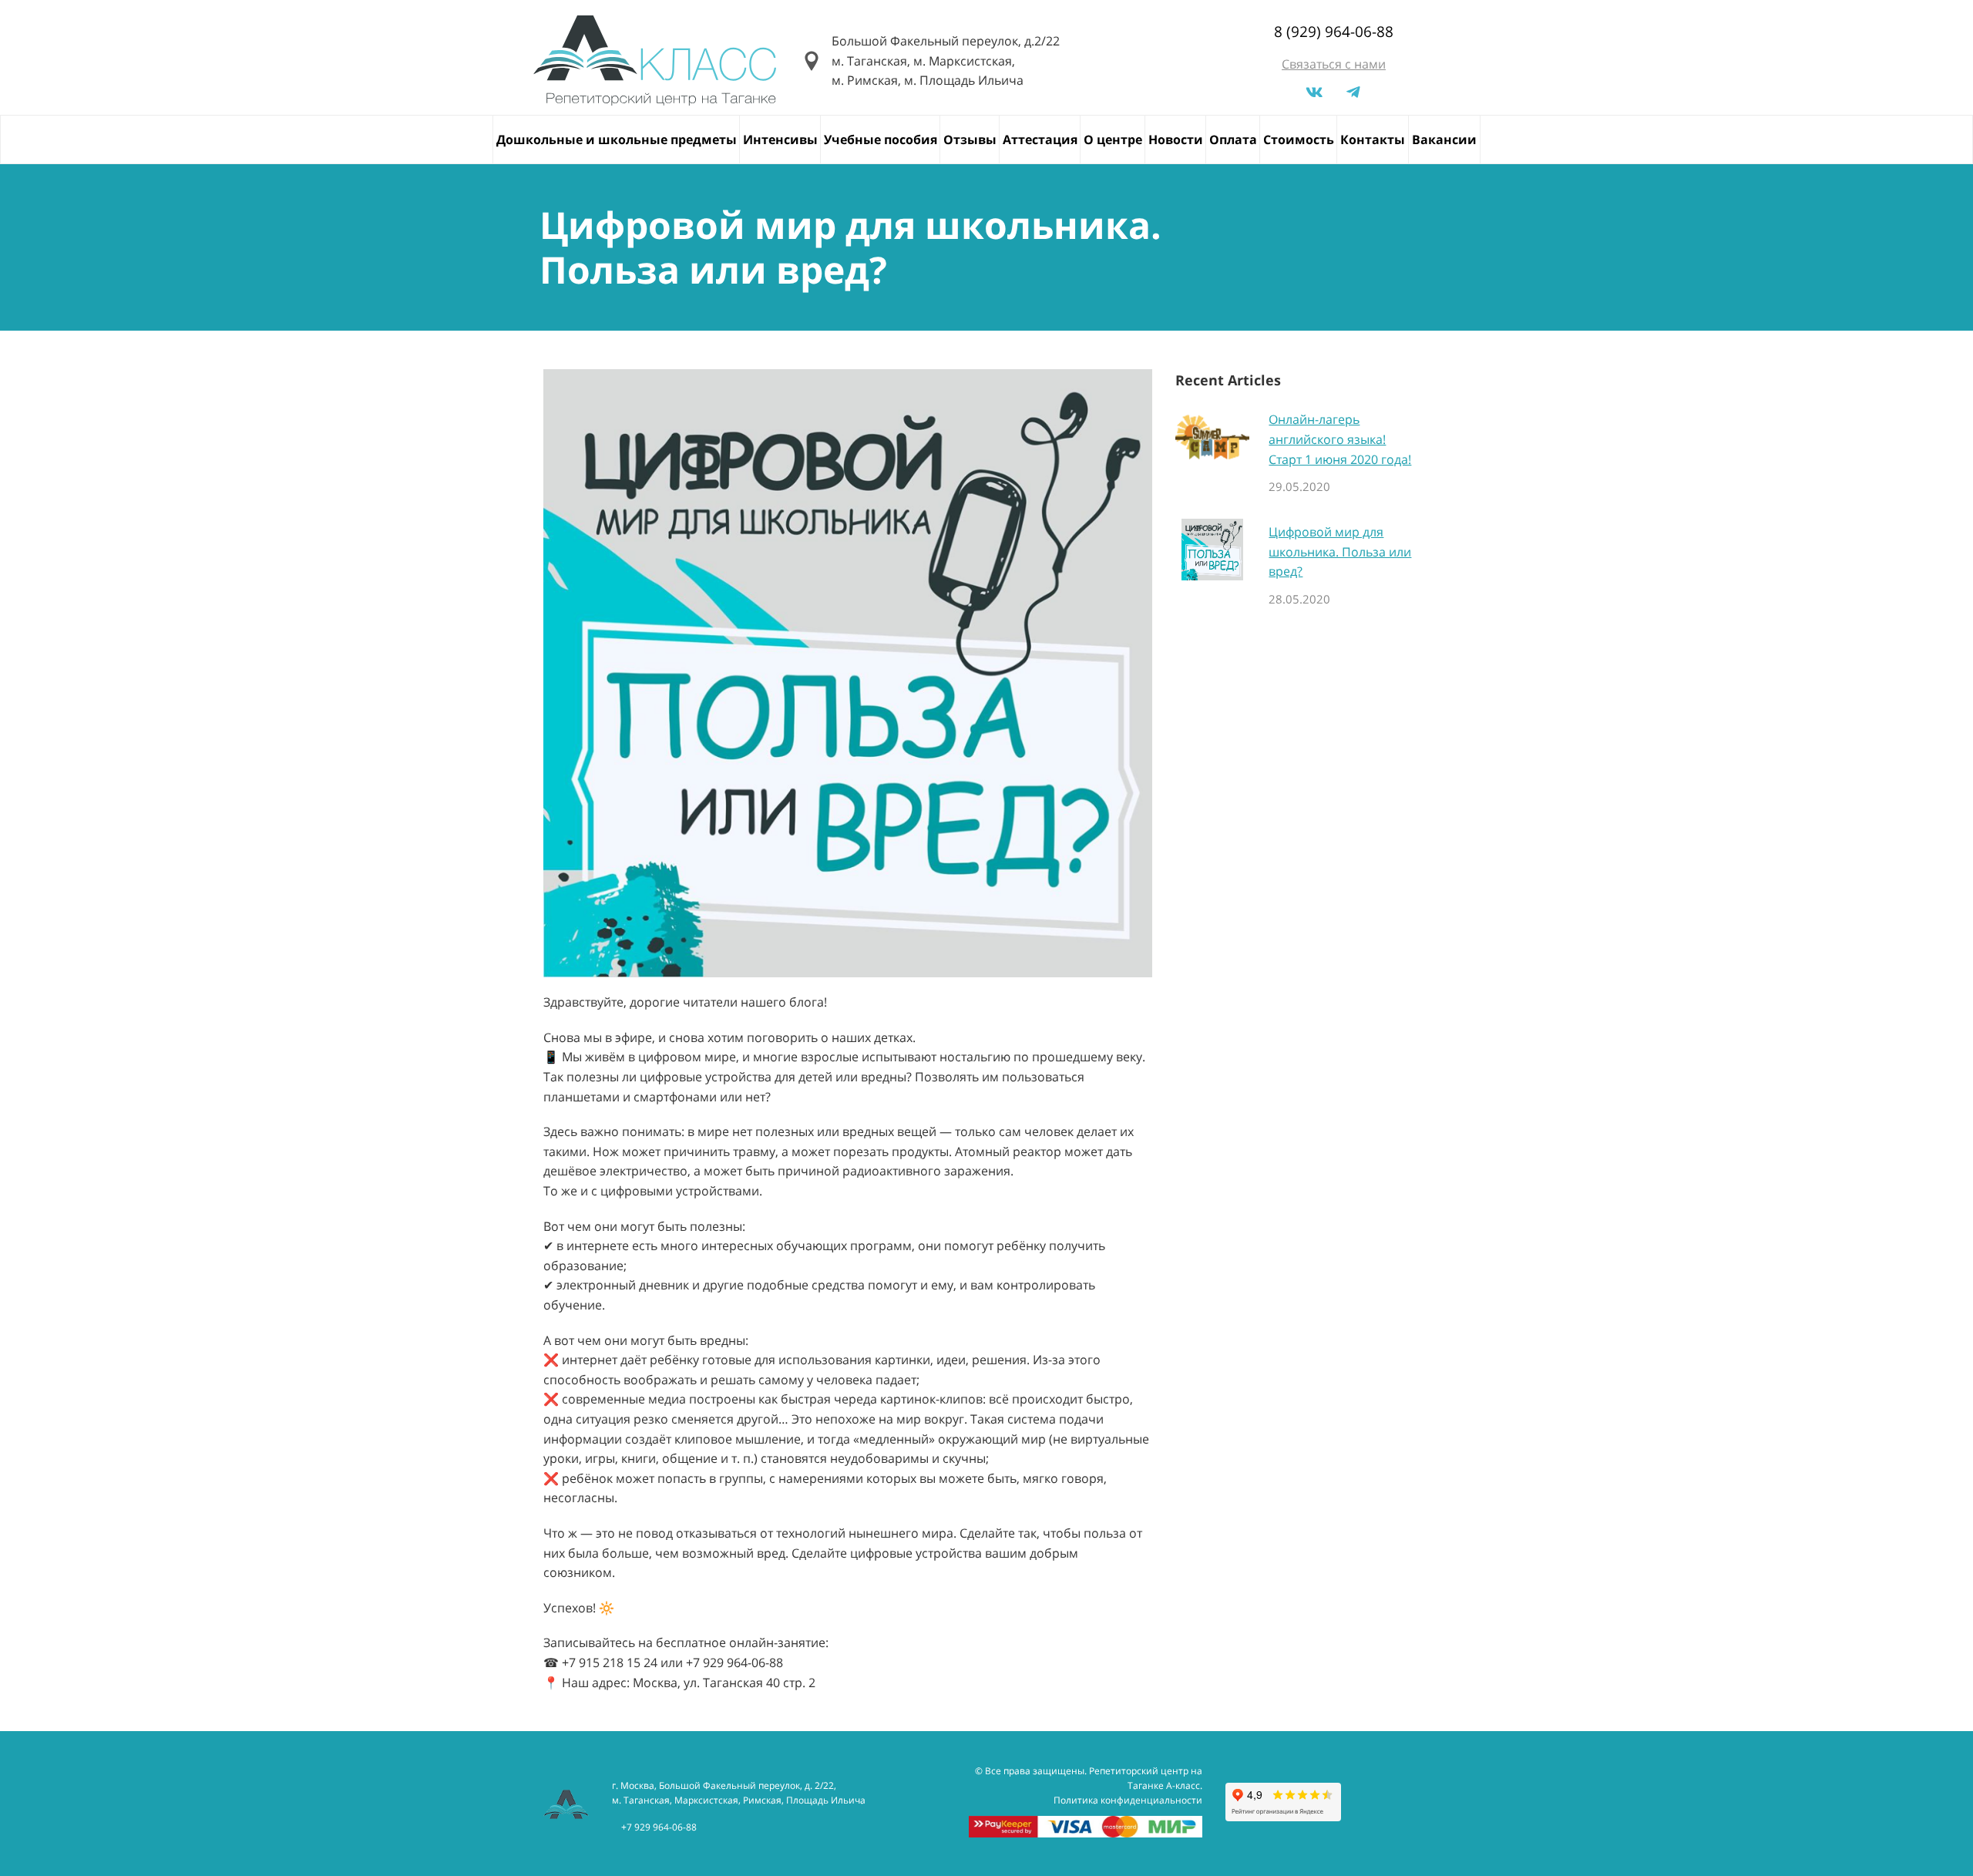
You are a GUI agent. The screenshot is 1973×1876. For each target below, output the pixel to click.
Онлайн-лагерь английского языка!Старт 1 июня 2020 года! (1340, 439)
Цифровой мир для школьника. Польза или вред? (1340, 551)
